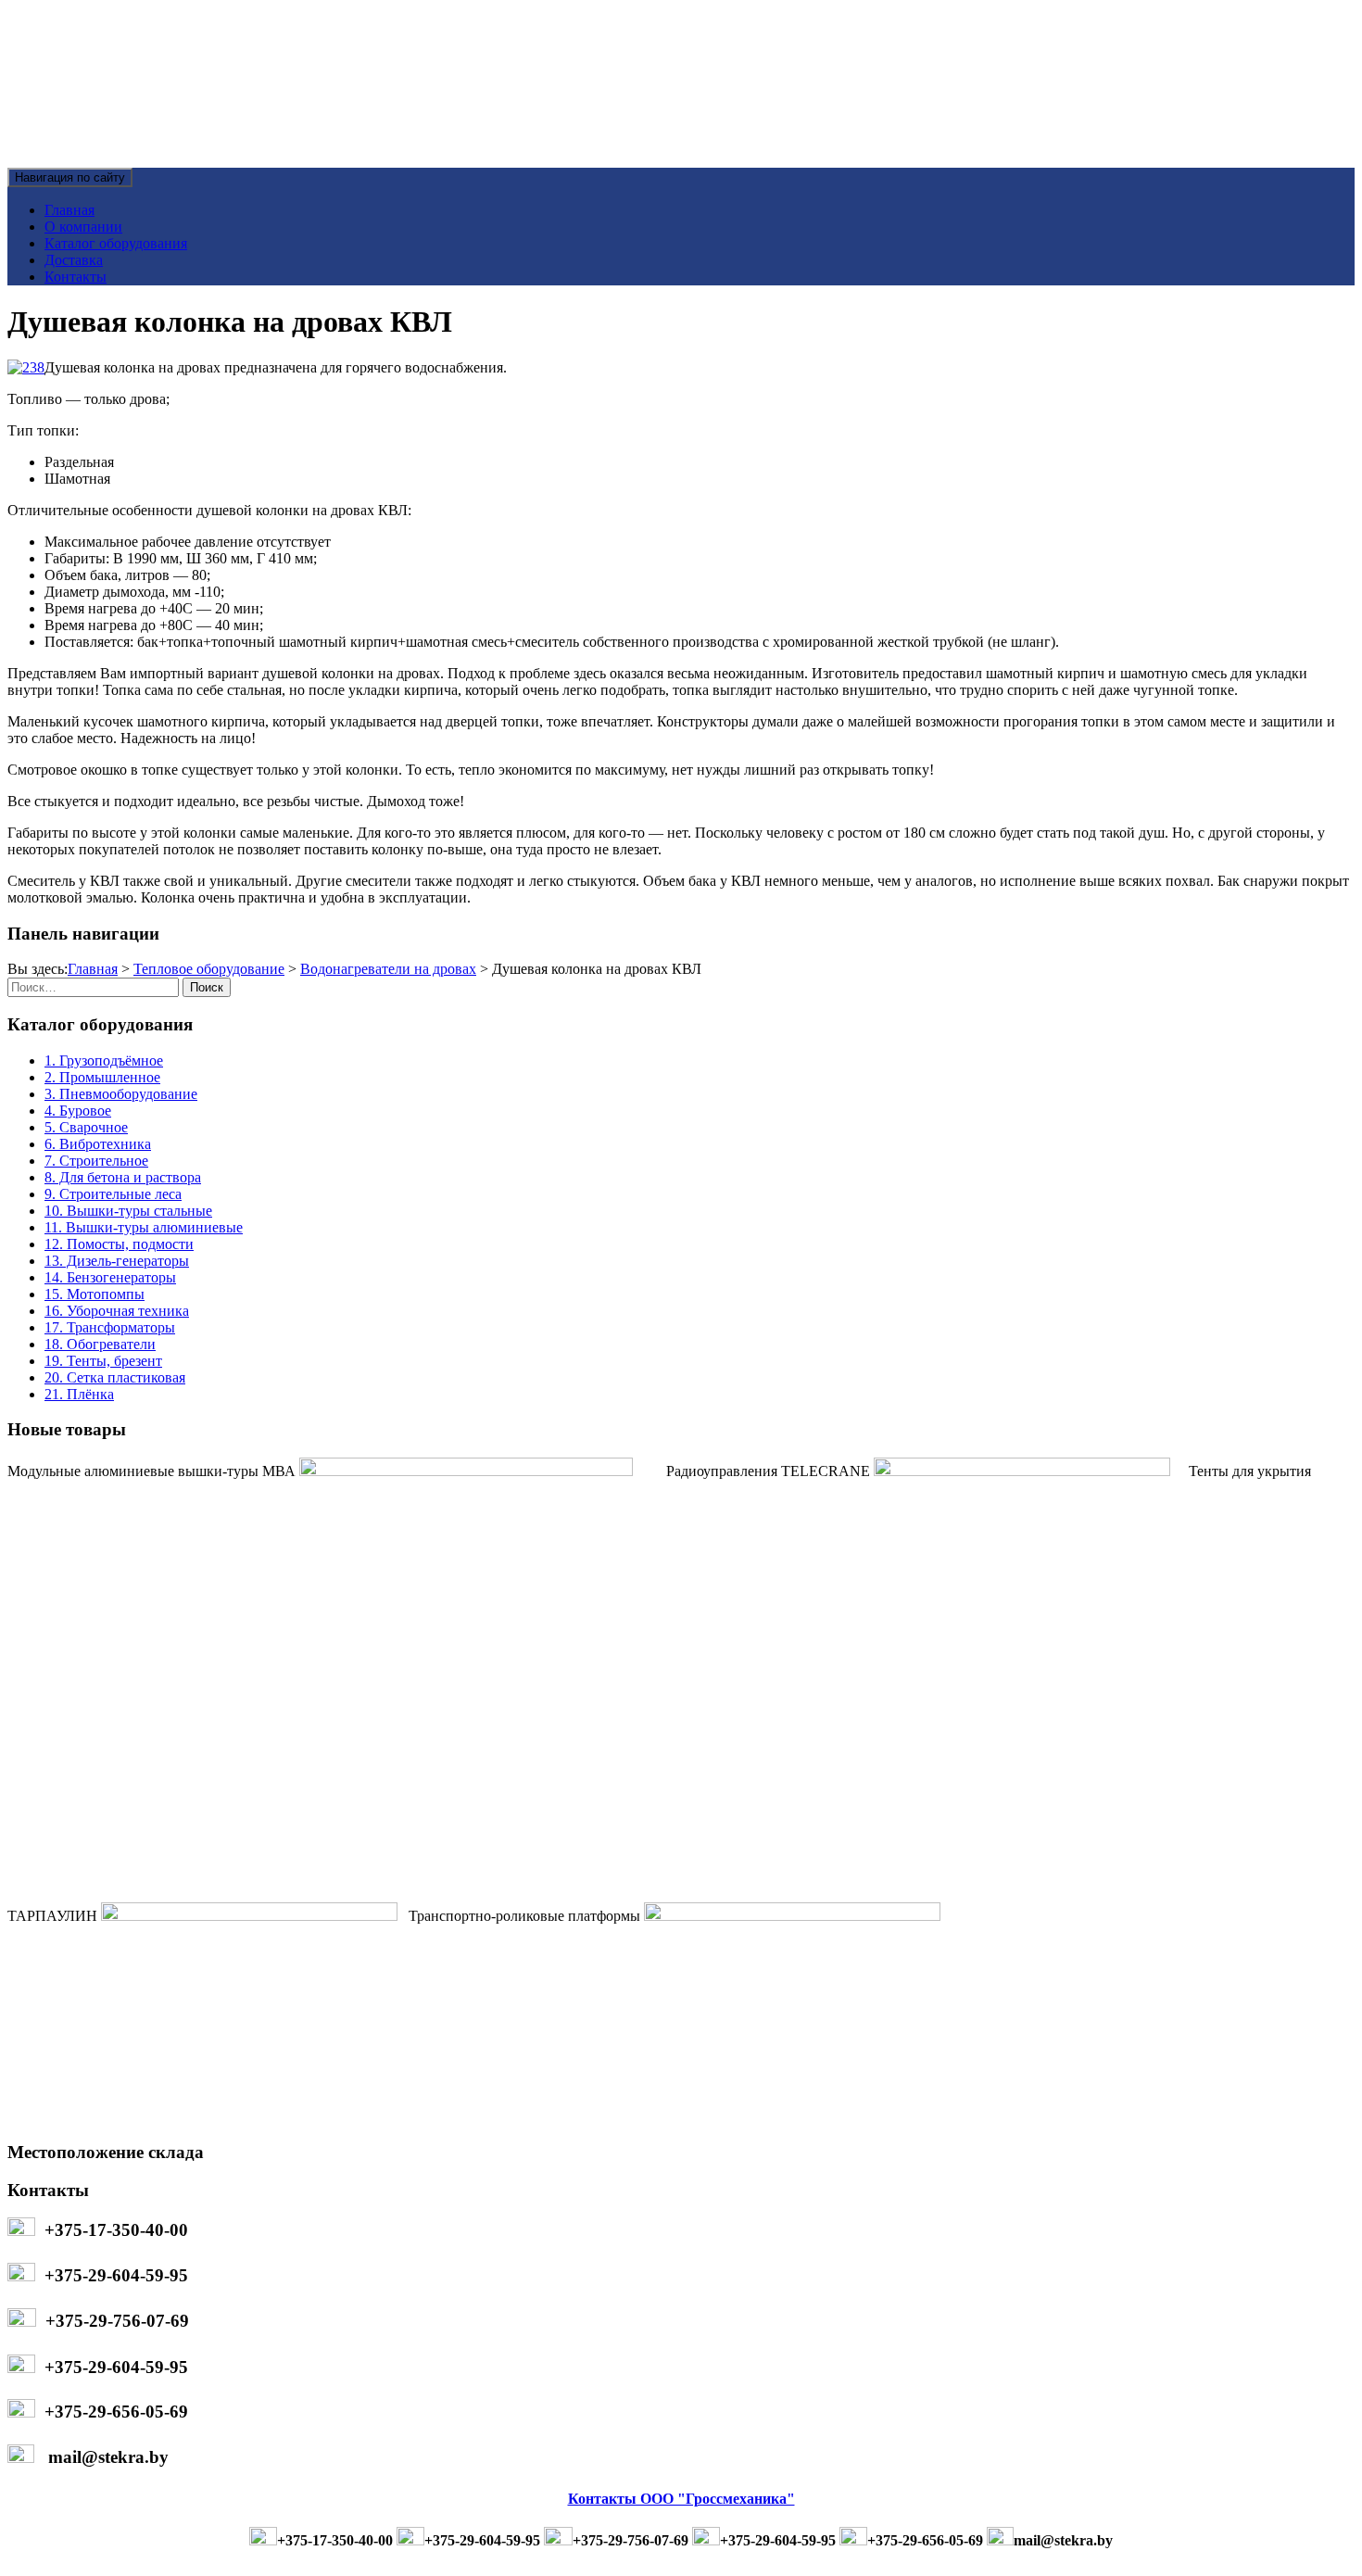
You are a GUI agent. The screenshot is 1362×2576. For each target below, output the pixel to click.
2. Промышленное (102, 1077)
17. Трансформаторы (110, 1327)
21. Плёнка (79, 1394)
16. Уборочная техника (117, 1311)
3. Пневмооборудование (121, 1094)
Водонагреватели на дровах (388, 969)
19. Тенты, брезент (103, 1361)
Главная (69, 210)
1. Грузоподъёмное (104, 1061)
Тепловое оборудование (209, 969)
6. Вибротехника (98, 1144)
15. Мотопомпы (95, 1294)
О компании (83, 227)
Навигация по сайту (70, 177)
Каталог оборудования (116, 243)
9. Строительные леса (113, 1194)
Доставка (74, 260)
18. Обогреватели (100, 1344)
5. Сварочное (86, 1127)
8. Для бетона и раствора (123, 1177)
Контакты (76, 277)
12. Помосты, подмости (119, 1244)
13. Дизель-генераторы (117, 1261)
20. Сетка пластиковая (115, 1377)
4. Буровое (78, 1111)
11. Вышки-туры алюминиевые (144, 1227)
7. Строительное (96, 1161)
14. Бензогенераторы (110, 1277)
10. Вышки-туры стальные (128, 1211)
